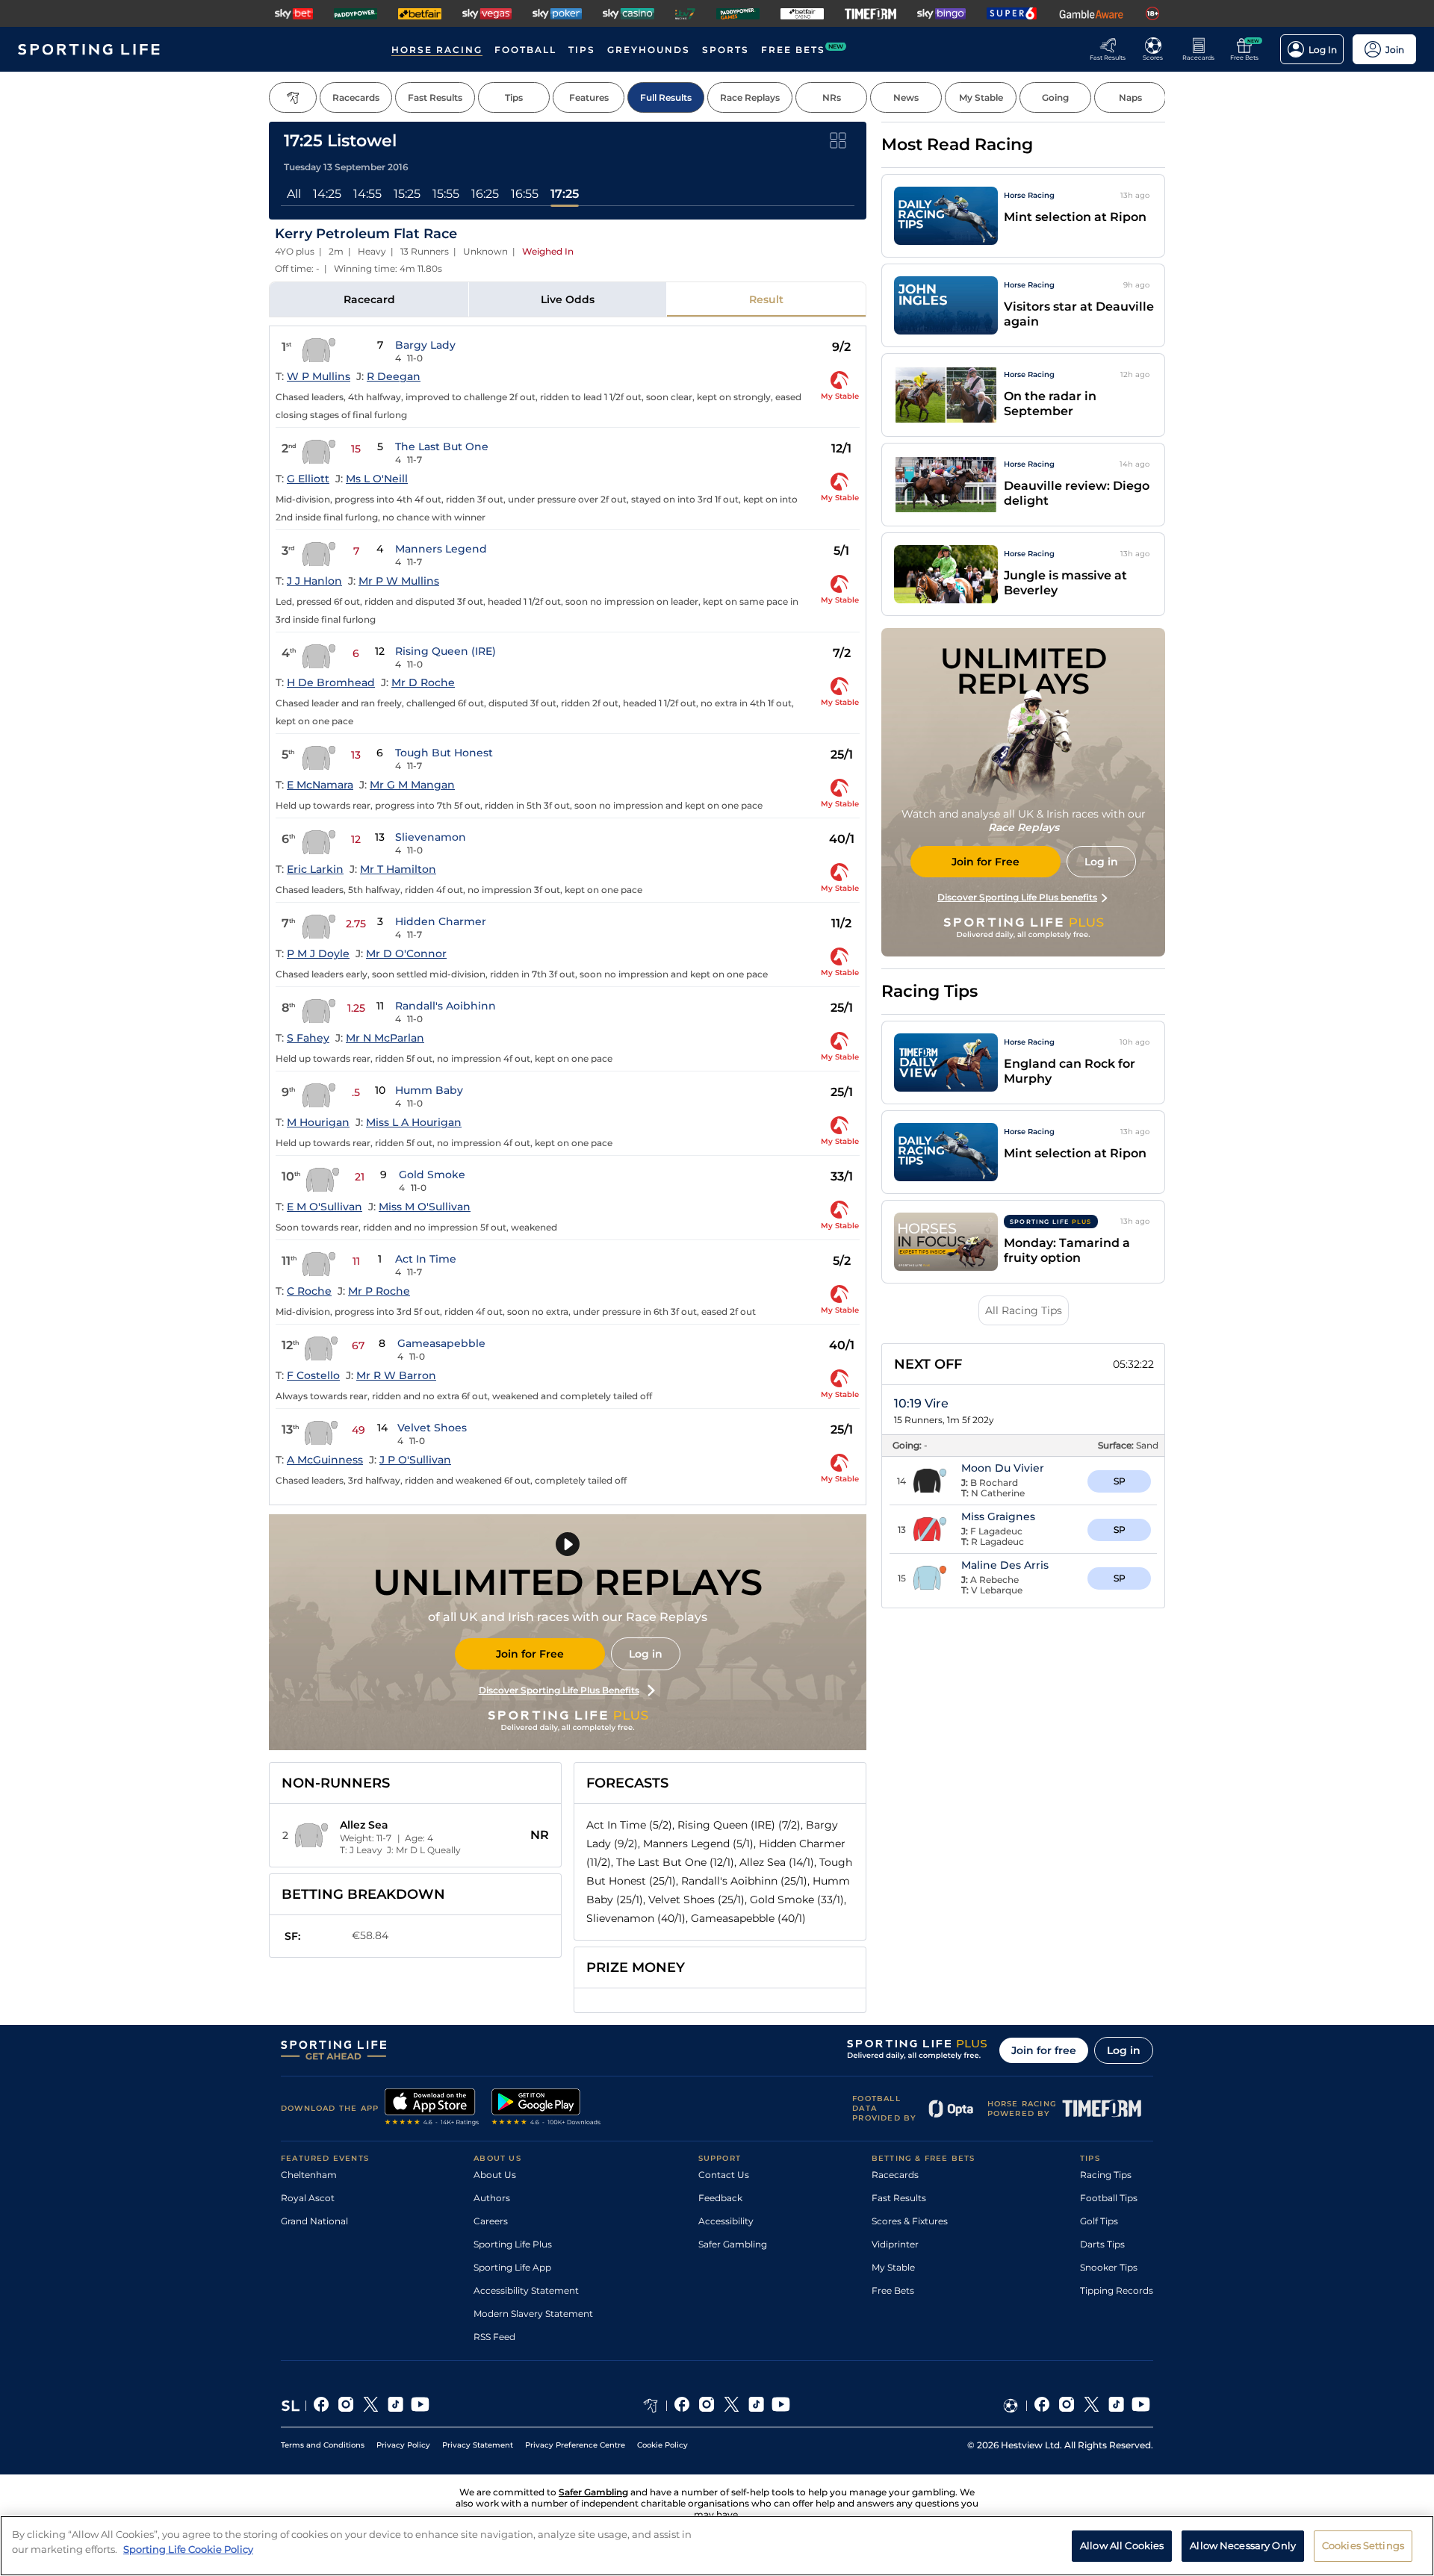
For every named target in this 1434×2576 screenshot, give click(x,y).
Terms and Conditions (323, 2445)
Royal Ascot (308, 2198)
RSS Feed (494, 2337)
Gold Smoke (432, 1175)
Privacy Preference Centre (575, 2445)
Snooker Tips (1109, 2267)
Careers (491, 2221)
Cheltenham (309, 2175)
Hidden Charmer (441, 921)
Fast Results (899, 2198)
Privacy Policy (403, 2445)
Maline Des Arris (1005, 1565)
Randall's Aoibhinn (446, 1006)
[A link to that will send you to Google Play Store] (546, 2109)
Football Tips (1109, 2198)
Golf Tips (1099, 2221)
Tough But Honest (444, 753)
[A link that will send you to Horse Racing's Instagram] (707, 2406)
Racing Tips (1106, 2175)
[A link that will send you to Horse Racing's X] (732, 2406)
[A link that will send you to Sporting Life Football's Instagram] (1067, 2406)
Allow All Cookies (1122, 2545)
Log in (646, 1654)
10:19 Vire (921, 1403)
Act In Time (426, 1259)
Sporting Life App (512, 2267)
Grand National (314, 2221)
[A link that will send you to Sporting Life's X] (371, 2406)
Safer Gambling (733, 2244)
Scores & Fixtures (910, 2221)
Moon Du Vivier (1003, 1468)
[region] (717, 2546)
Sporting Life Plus (513, 2244)
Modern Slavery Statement (533, 2314)
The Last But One (442, 447)
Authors (492, 2198)
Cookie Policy (662, 2445)
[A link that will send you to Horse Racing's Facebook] (682, 2406)
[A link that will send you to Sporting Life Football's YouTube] (1141, 2406)
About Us (495, 2175)
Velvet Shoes (432, 1428)
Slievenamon (431, 837)
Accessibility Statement (526, 2290)
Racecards (895, 2175)
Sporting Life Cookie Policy (188, 2548)
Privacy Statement (478, 2445)
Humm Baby (429, 1090)
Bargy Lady (425, 345)
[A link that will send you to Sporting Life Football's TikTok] (1116, 2406)
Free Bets (893, 2290)
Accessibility (726, 2221)
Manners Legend (441, 549)
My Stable (893, 2267)
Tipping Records (1117, 2290)
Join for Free (530, 1654)
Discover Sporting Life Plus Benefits (559, 1690)
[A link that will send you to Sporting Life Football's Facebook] (1042, 2406)
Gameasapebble (441, 1343)
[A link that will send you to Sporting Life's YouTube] (420, 2406)
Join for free (1044, 2050)
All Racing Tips (1024, 1310)
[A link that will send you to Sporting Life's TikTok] (395, 2406)
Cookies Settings (1363, 2545)
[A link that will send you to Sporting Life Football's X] (1092, 2406)
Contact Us (724, 2175)
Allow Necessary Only (1243, 2545)
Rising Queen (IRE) (446, 651)
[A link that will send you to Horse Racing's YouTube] (781, 2406)
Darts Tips (1102, 2244)
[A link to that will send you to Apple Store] (432, 2109)
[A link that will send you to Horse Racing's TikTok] (756, 2406)
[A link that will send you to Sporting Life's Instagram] (346, 2406)
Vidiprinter (895, 2244)
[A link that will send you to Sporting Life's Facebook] (322, 2406)
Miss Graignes (998, 1516)
